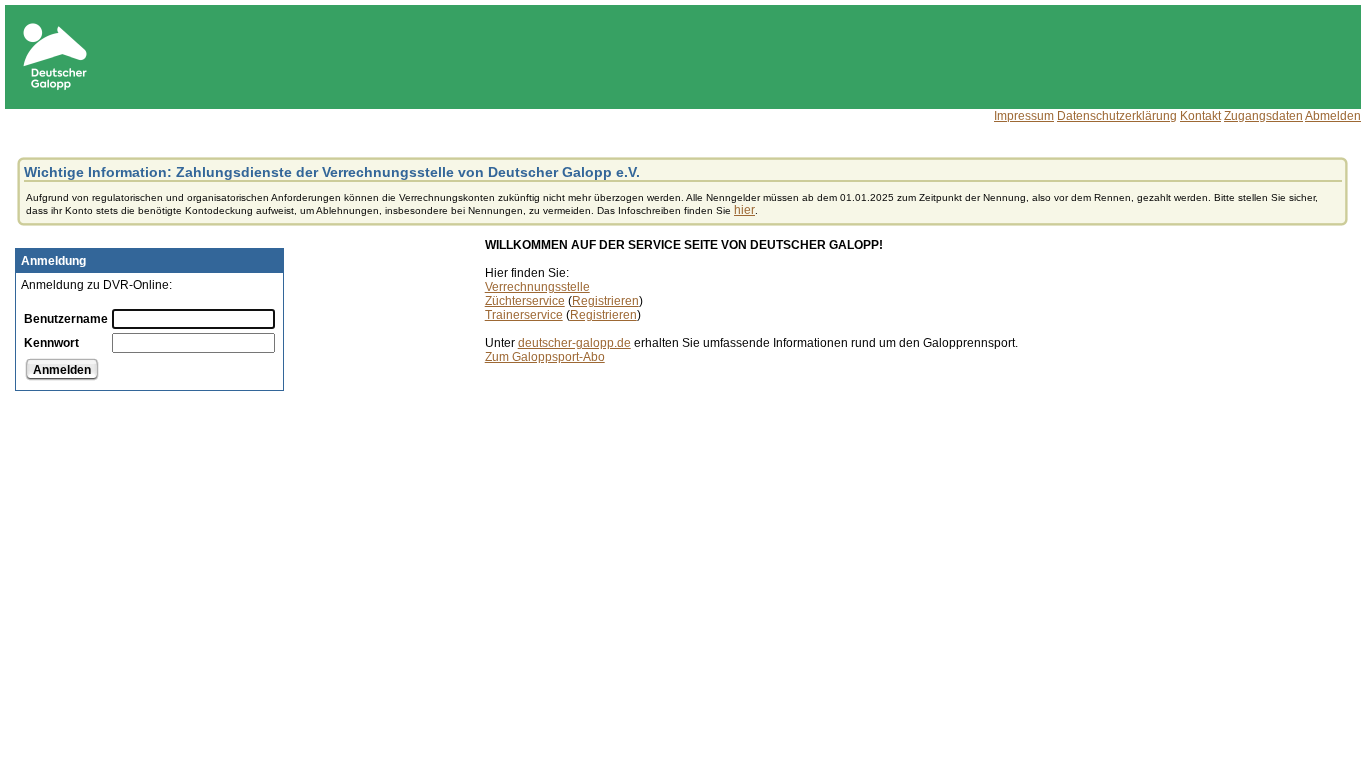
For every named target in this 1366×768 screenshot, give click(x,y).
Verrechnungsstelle (537, 287)
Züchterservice (525, 301)
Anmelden (62, 370)
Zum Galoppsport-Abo (545, 357)
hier (744, 210)
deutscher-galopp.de (574, 343)
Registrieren (605, 301)
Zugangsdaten (1263, 116)
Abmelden (1333, 116)
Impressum (1024, 116)
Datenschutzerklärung (1117, 116)
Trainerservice (524, 315)
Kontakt (1200, 116)
